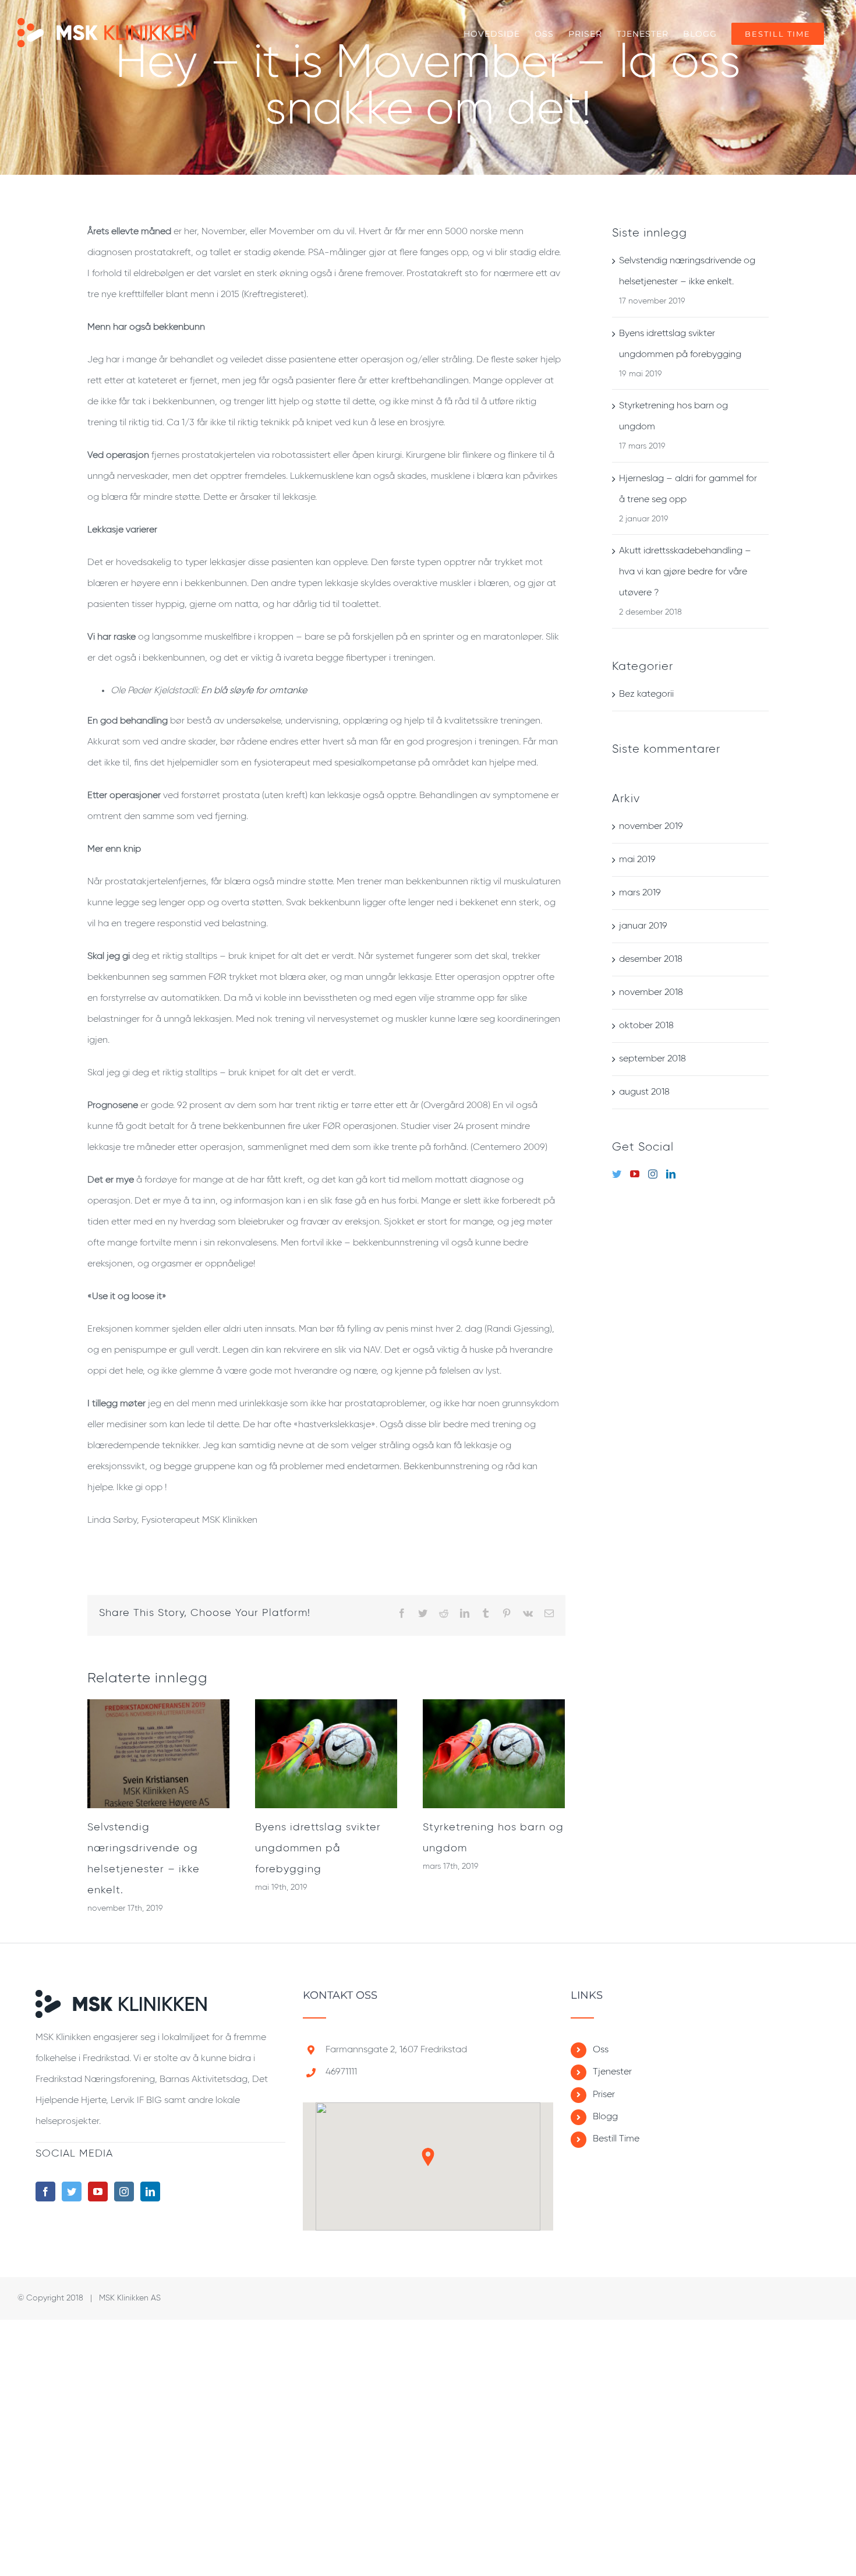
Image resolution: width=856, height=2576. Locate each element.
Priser (604, 2095)
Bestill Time (616, 2139)
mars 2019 (640, 893)
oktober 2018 (646, 1026)
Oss (601, 2050)
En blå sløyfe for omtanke (254, 691)
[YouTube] (635, 1174)
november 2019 (651, 827)
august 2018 (644, 1092)
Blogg (605, 2117)
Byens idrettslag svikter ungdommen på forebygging (318, 1848)
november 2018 (651, 993)
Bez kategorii (646, 694)
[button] (428, 2157)
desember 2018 (651, 959)
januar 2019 (643, 926)
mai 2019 (637, 860)
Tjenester (612, 2072)
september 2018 (652, 1059)
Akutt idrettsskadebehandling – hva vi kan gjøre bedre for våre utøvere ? (685, 572)
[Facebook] (45, 2192)
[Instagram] (653, 1174)
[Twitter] (617, 1174)
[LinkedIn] (671, 1174)
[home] (121, 2000)
